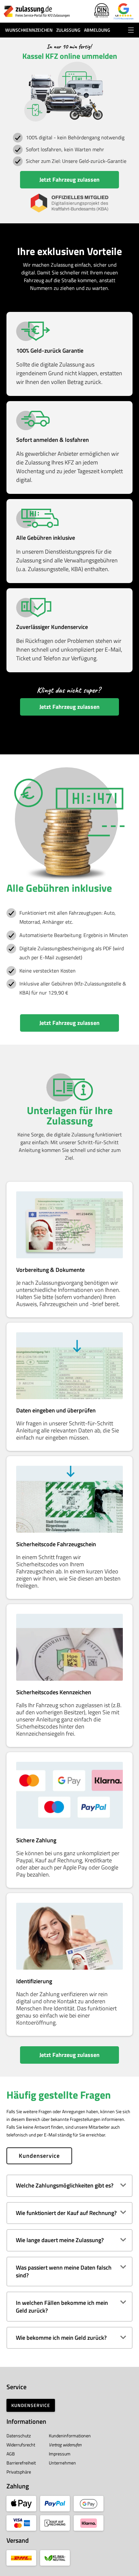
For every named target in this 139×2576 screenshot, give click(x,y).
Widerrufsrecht (21, 2445)
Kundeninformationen (70, 2436)
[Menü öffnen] (131, 30)
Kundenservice (39, 2156)
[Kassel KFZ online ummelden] (37, 11)
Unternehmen (62, 2463)
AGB (11, 2454)
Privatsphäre (19, 2472)
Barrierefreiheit (21, 2463)
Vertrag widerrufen (65, 2445)
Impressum (60, 2454)
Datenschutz (19, 2436)
